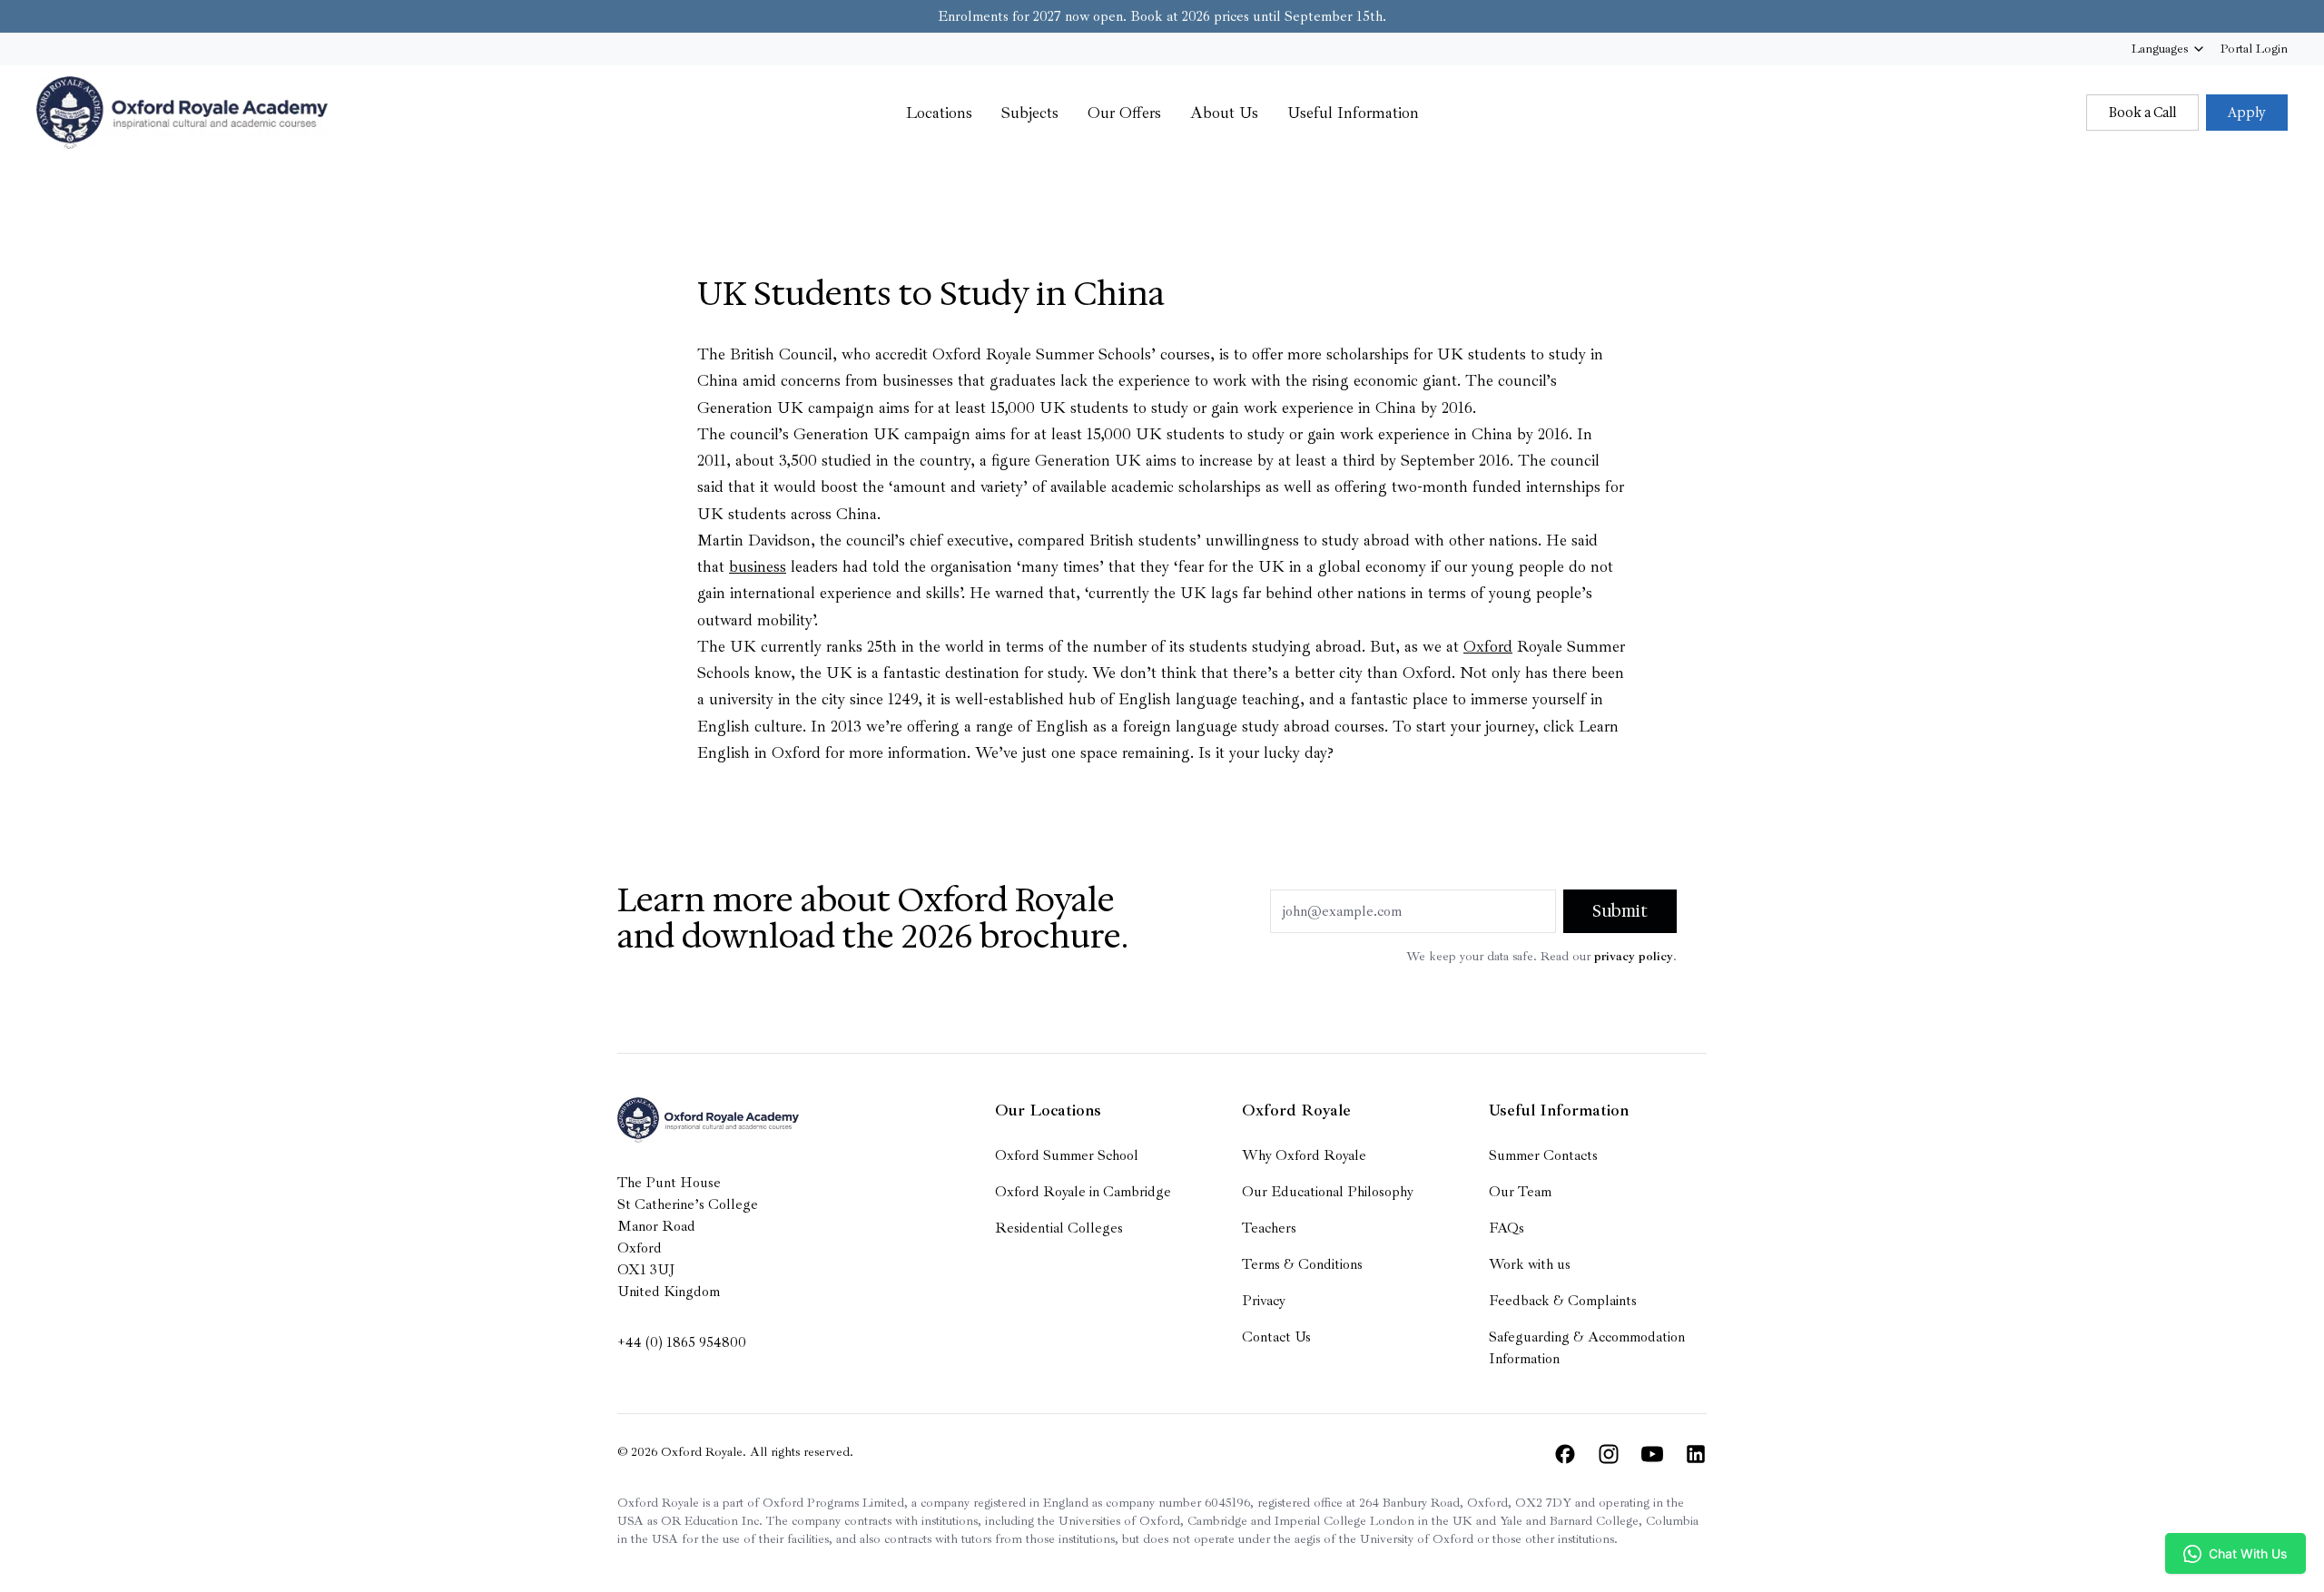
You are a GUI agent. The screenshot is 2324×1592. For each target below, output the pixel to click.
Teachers (1269, 1228)
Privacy (1264, 1301)
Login (2254, 49)
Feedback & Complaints (1563, 1301)
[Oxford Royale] (182, 113)
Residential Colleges (1059, 1228)
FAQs (1507, 1228)
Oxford (1488, 646)
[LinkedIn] (1696, 1454)
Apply (2247, 113)
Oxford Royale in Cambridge (1083, 1192)
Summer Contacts (1543, 1155)
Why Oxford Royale (1304, 1155)
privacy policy (1634, 956)
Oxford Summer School (1067, 1155)
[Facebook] (1565, 1454)
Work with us (1530, 1264)
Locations (939, 113)
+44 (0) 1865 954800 (682, 1342)
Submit (1620, 911)
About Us (1224, 113)
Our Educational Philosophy (1328, 1192)
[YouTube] (1652, 1454)
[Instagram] (1609, 1454)
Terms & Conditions (1302, 1264)
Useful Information (1353, 113)
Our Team (1520, 1192)
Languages (2160, 49)
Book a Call (2142, 113)
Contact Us (1276, 1337)
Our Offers (1124, 113)
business (758, 566)
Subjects (1030, 113)
